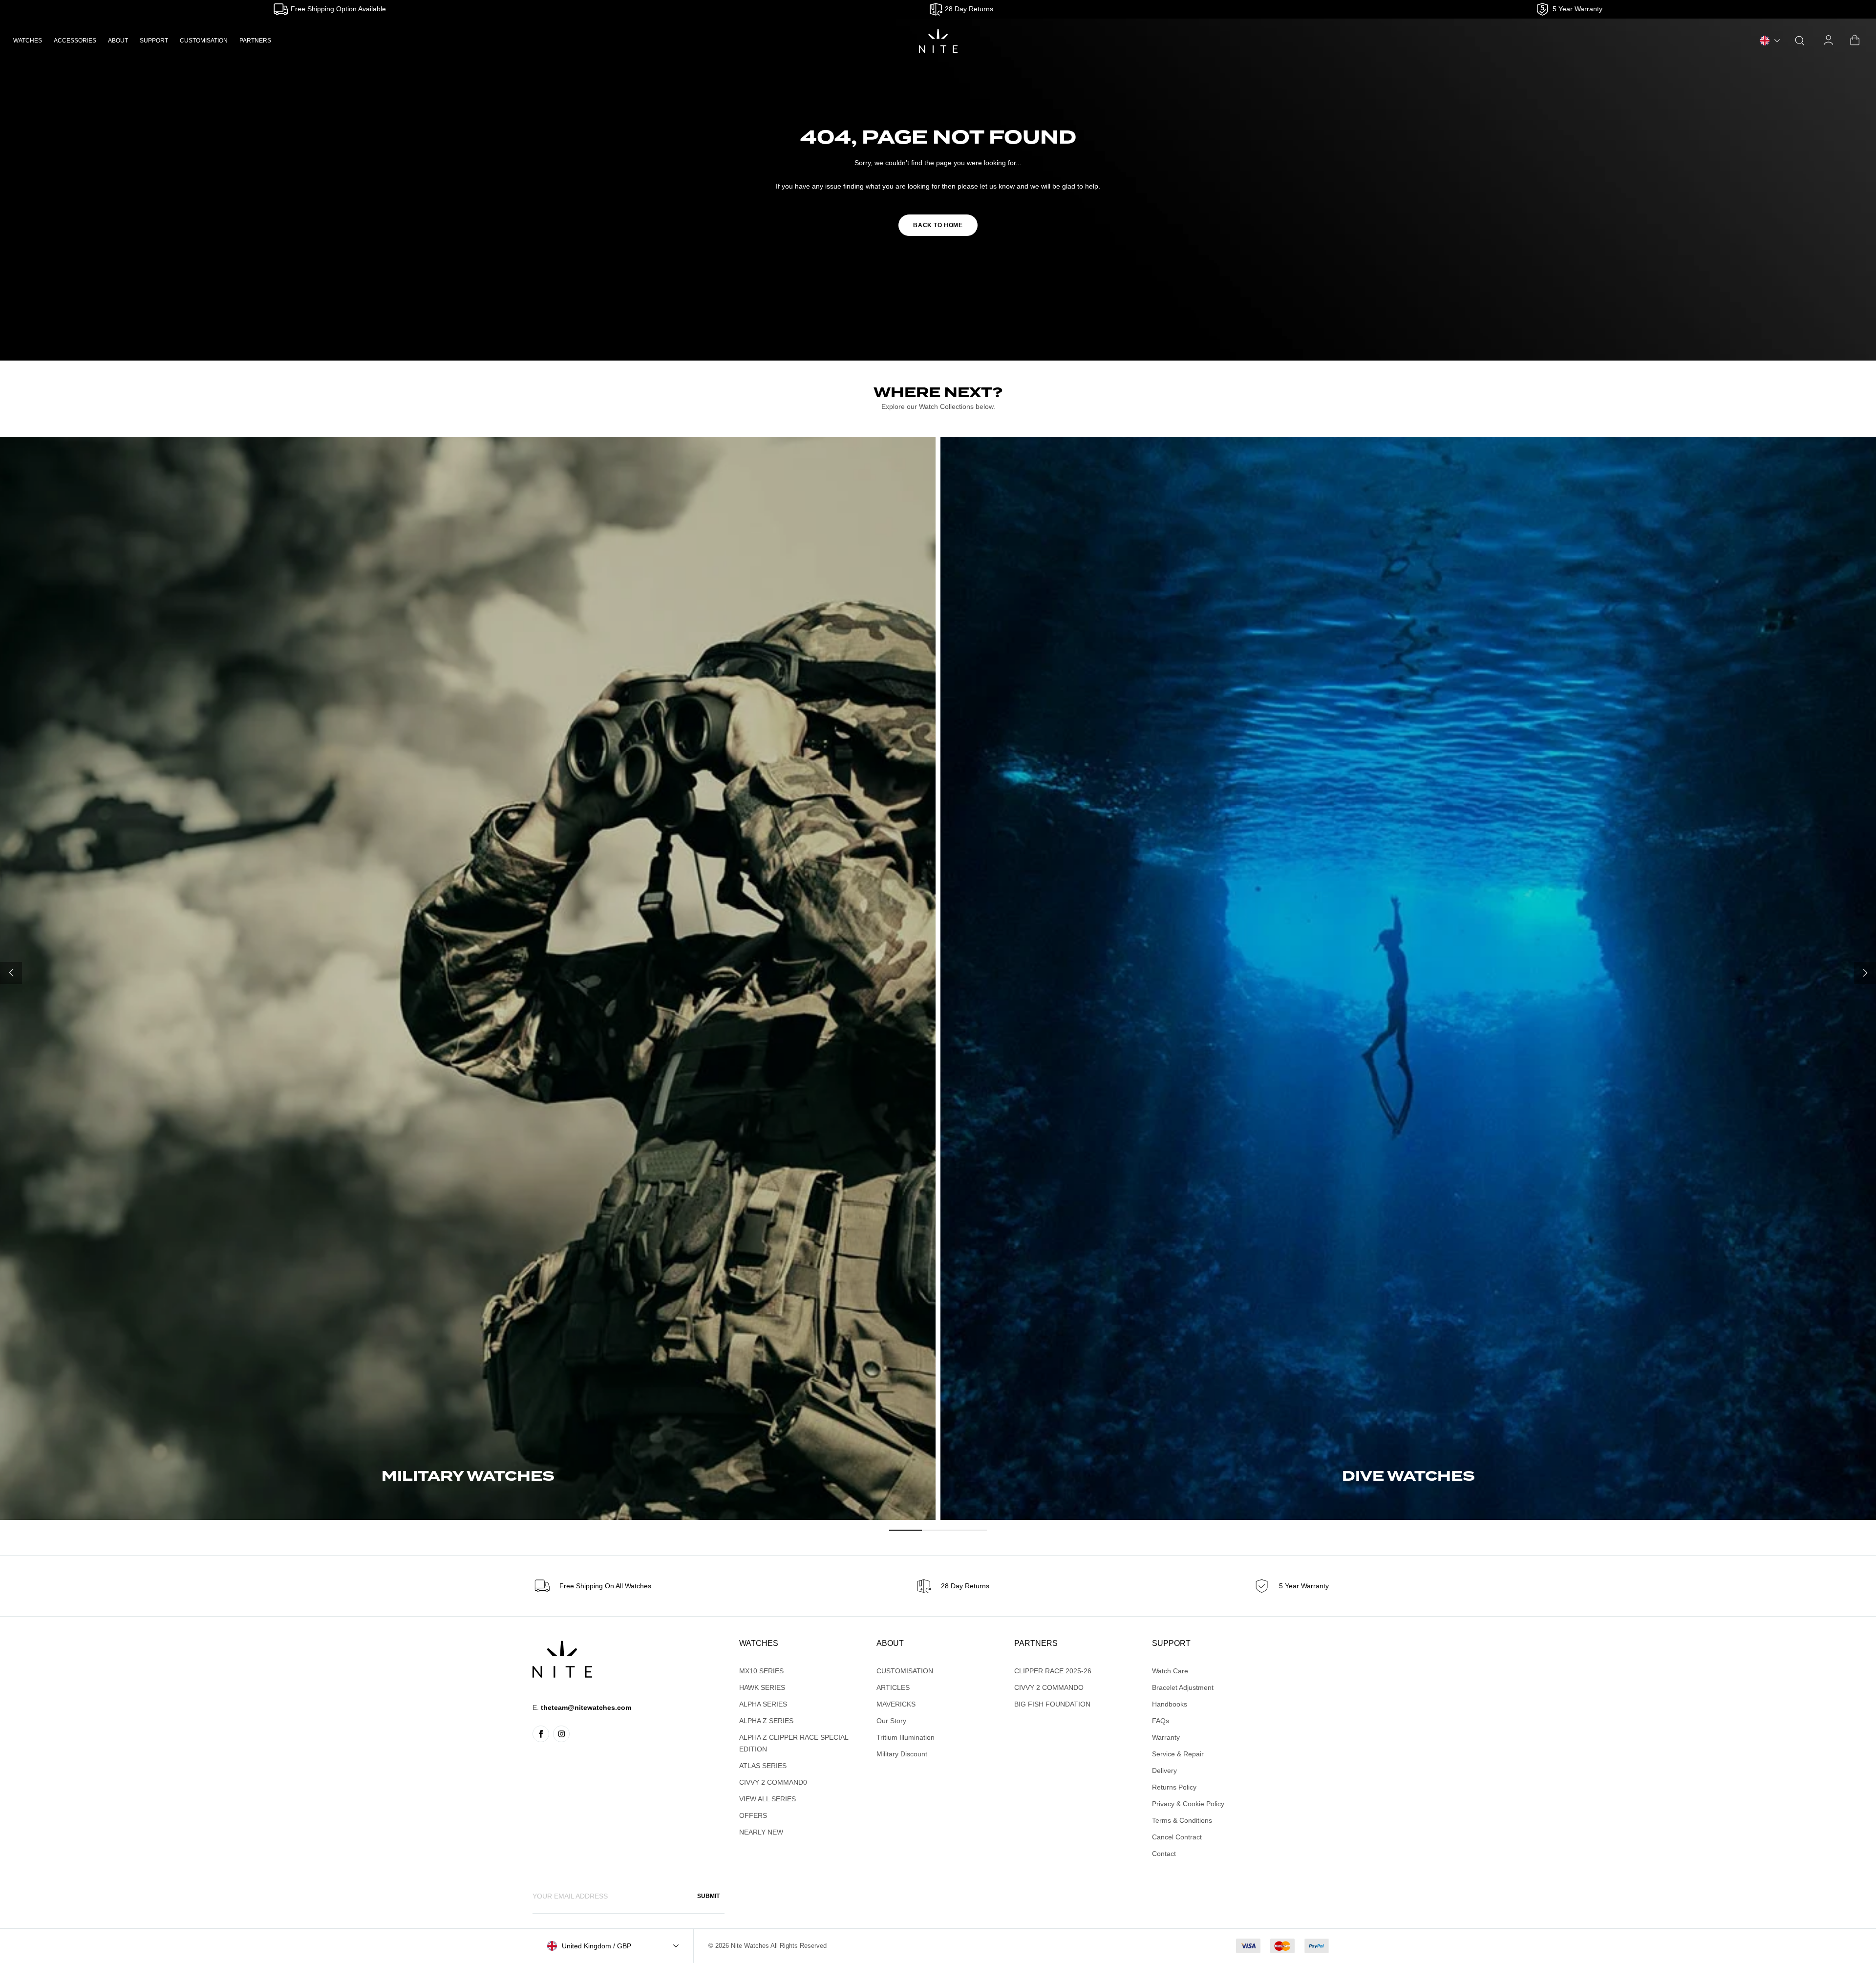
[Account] (1829, 41)
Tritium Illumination (906, 1737)
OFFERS (753, 1815)
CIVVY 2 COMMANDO (1049, 1687)
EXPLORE (468, 1495)
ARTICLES (893, 1687)
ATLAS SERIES (763, 1766)
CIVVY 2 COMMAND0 (773, 1782)
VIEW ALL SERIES (767, 1799)
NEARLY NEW (761, 1832)
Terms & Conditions (1182, 1820)
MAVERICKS (896, 1704)
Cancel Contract (1177, 1837)
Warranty (1166, 1737)
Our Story (891, 1721)
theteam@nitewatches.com (586, 1707)
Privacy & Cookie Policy (1188, 1804)
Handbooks (1170, 1704)
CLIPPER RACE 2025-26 (1053, 1671)
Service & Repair (1178, 1754)
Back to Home (938, 225)
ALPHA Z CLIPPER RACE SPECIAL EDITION (794, 1743)
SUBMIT (708, 1896)
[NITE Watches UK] (938, 41)
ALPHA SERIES (763, 1704)
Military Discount (902, 1754)
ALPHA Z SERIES (766, 1721)
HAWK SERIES (762, 1687)
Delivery (1164, 1771)
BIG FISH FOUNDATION (1052, 1704)
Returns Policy (1174, 1787)
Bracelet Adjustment (1183, 1687)
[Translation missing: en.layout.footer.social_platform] (541, 1734)
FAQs (1161, 1721)
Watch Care (1170, 1671)
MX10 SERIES (761, 1671)
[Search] (1800, 41)
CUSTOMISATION (204, 41)
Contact (1164, 1854)
